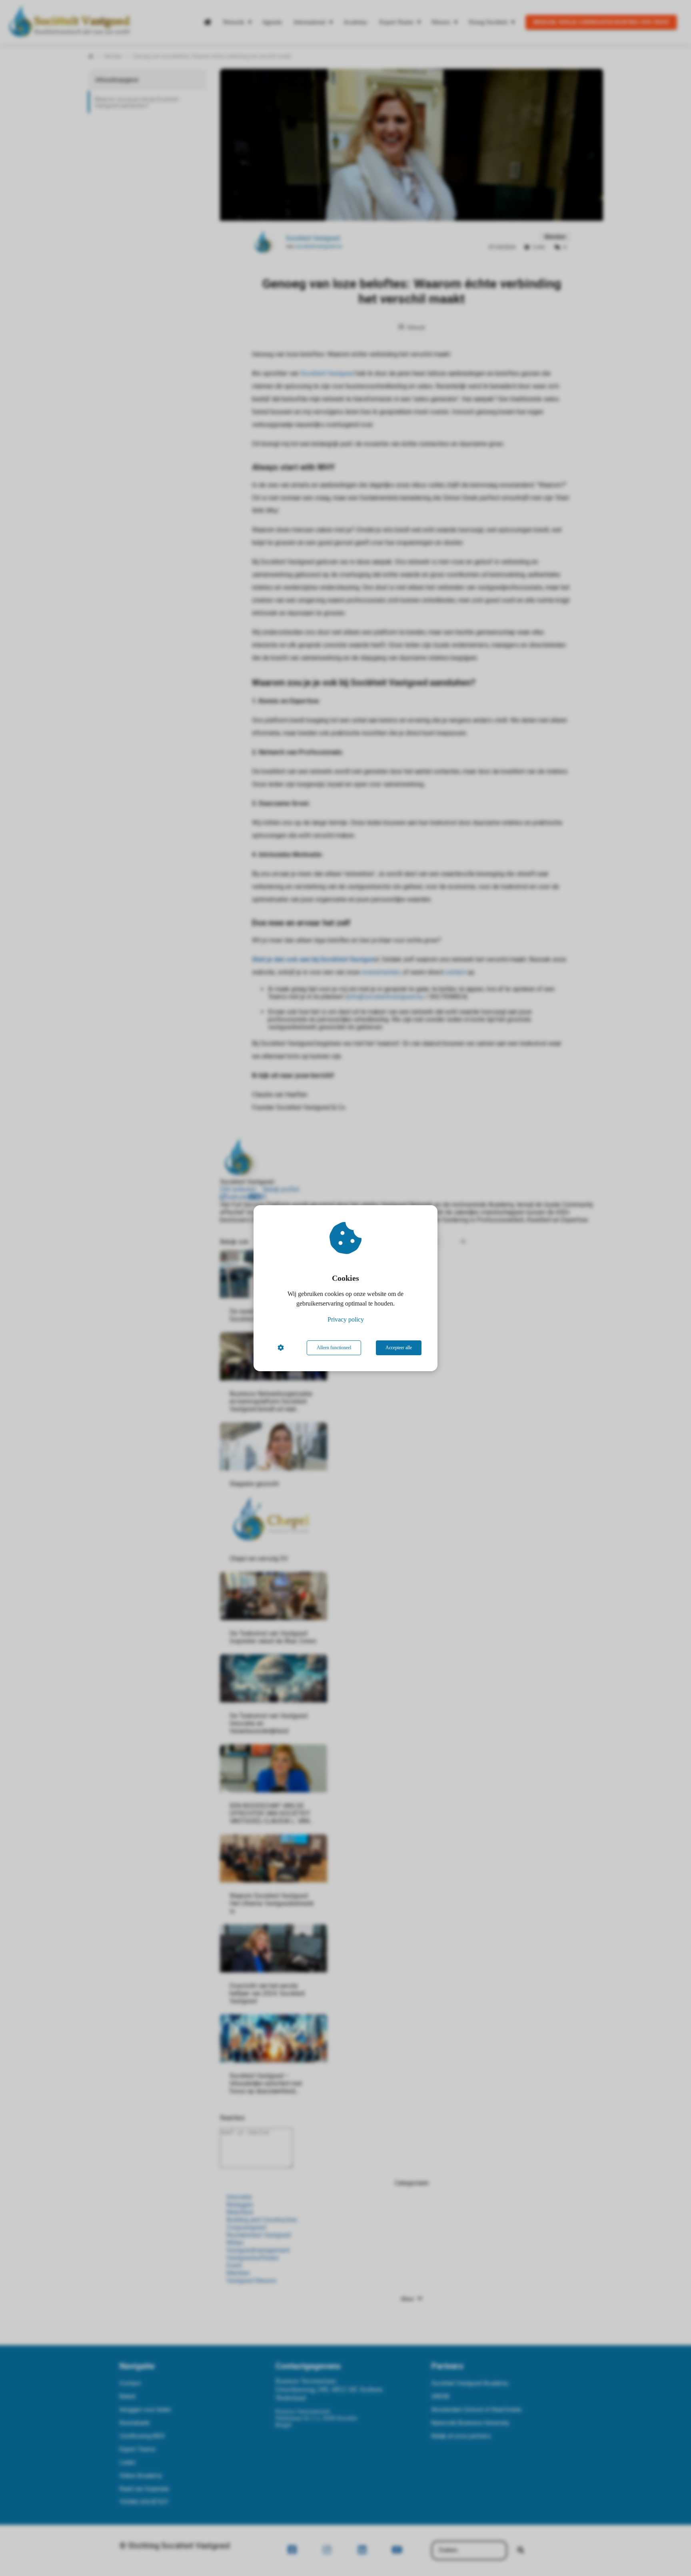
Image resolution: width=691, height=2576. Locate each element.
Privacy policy (346, 1319)
